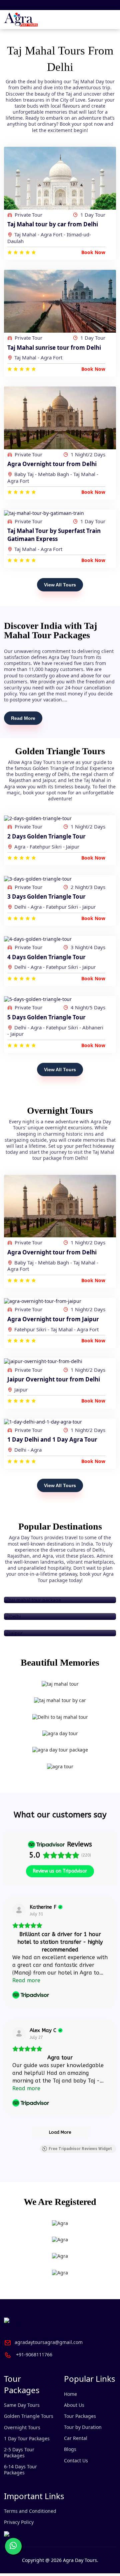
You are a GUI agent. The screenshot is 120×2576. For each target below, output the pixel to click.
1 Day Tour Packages (27, 2438)
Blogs (70, 2449)
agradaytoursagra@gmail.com (49, 2342)
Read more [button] (26, 1980)
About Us (74, 2405)
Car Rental (76, 2438)
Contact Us (76, 2460)
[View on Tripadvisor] (19, 1910)
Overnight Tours (22, 2427)
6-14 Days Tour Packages (20, 2470)
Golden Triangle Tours (29, 2416)
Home (70, 2394)
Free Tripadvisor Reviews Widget (80, 2149)
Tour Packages (80, 2416)
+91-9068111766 (34, 2355)
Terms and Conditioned (30, 2511)
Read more (23, 718)
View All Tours (60, 585)
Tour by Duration (83, 2427)
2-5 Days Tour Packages (19, 2452)
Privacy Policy (19, 2522)
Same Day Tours (22, 2405)
